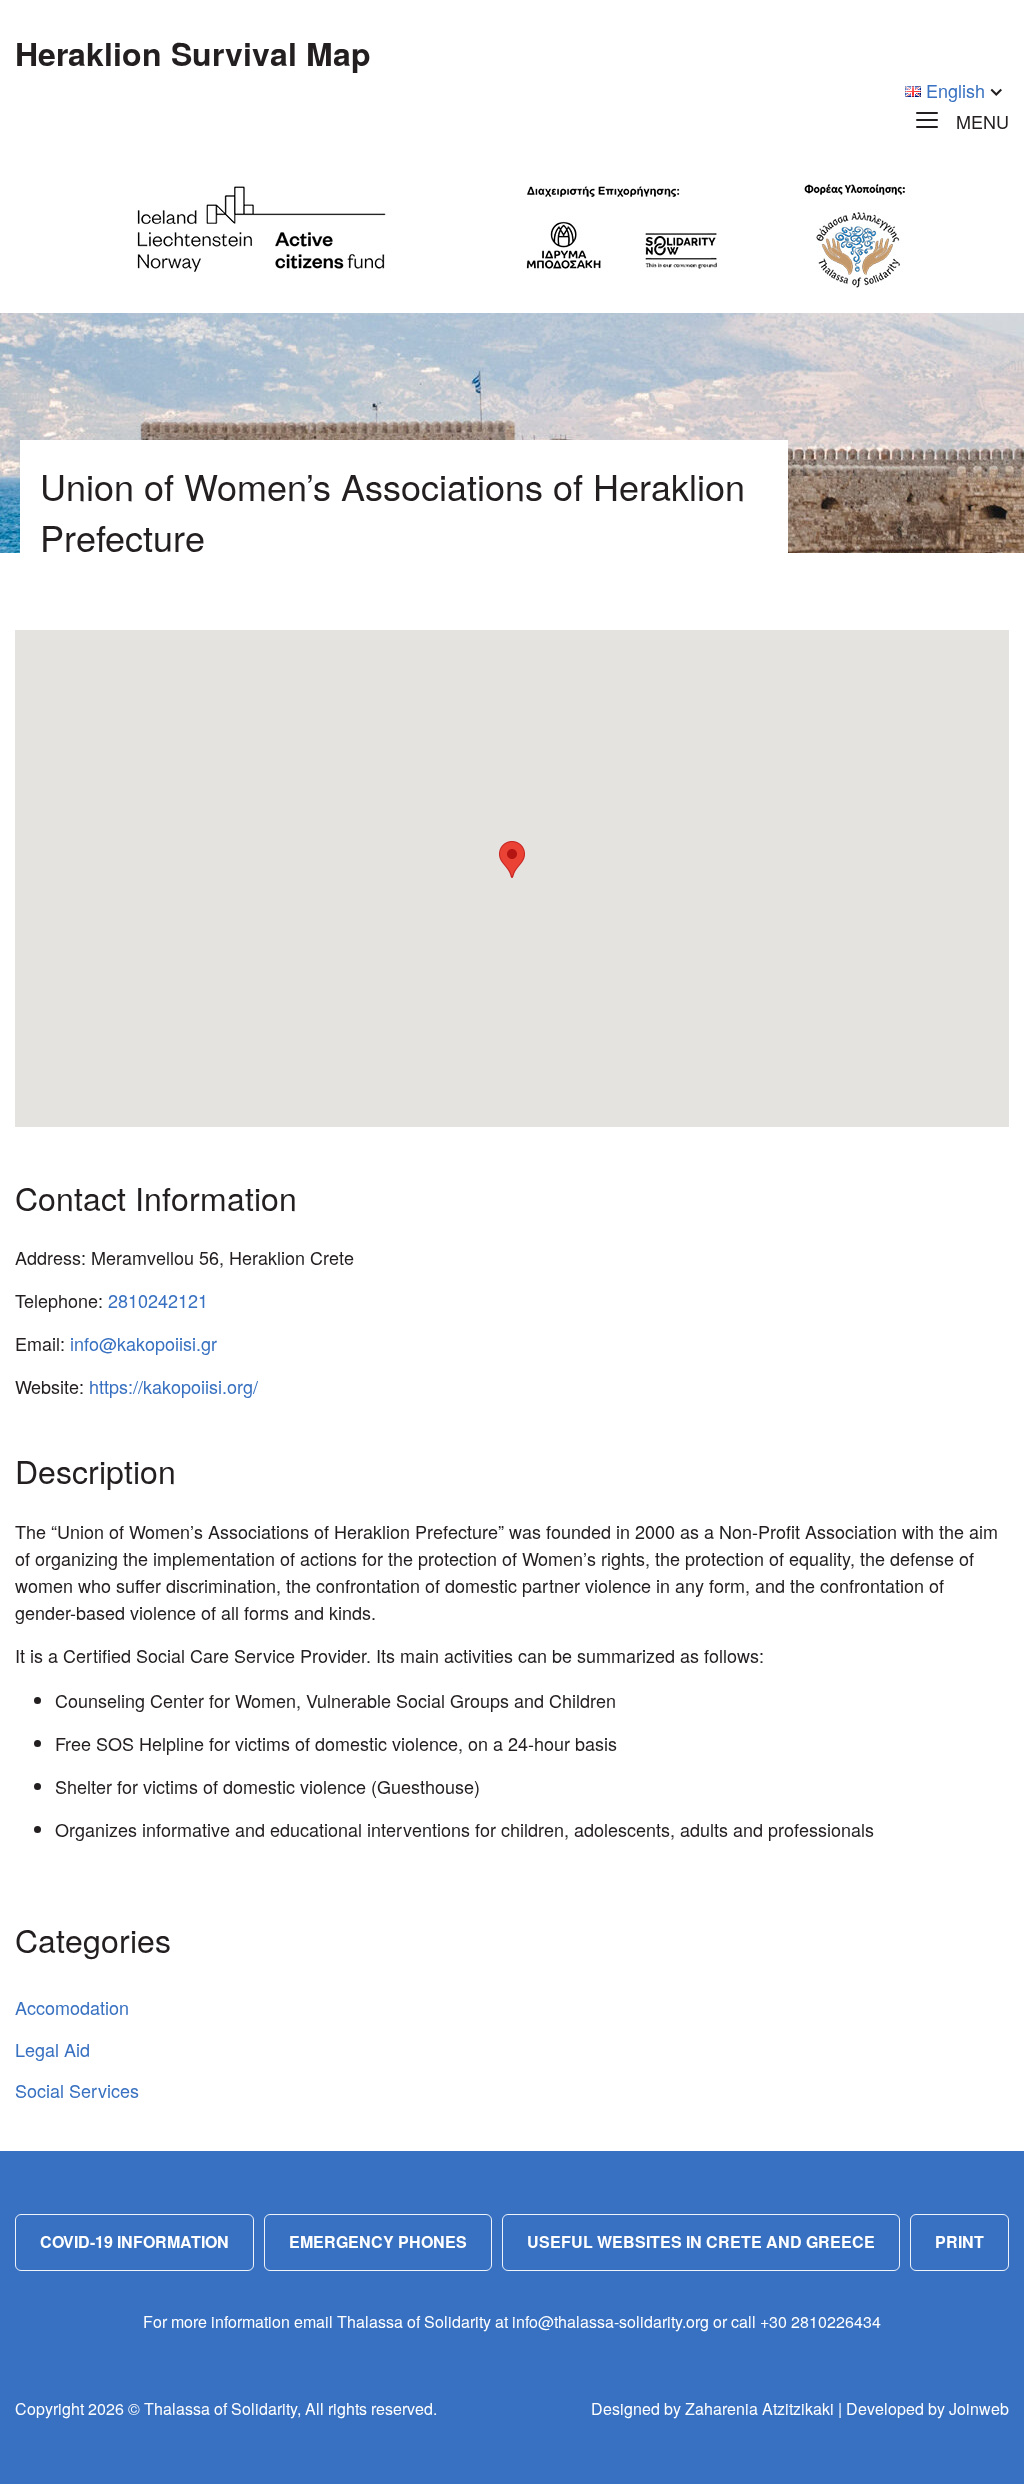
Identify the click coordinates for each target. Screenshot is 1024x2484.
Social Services (77, 2090)
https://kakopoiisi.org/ (173, 1386)
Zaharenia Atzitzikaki (759, 2408)
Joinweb (979, 2408)
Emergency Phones (378, 2241)
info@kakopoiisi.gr (143, 1343)
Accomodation (72, 2007)
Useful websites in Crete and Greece (701, 2241)
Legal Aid (52, 2049)
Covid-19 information (134, 2241)
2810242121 (158, 1300)
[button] (512, 859)
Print (959, 2241)
